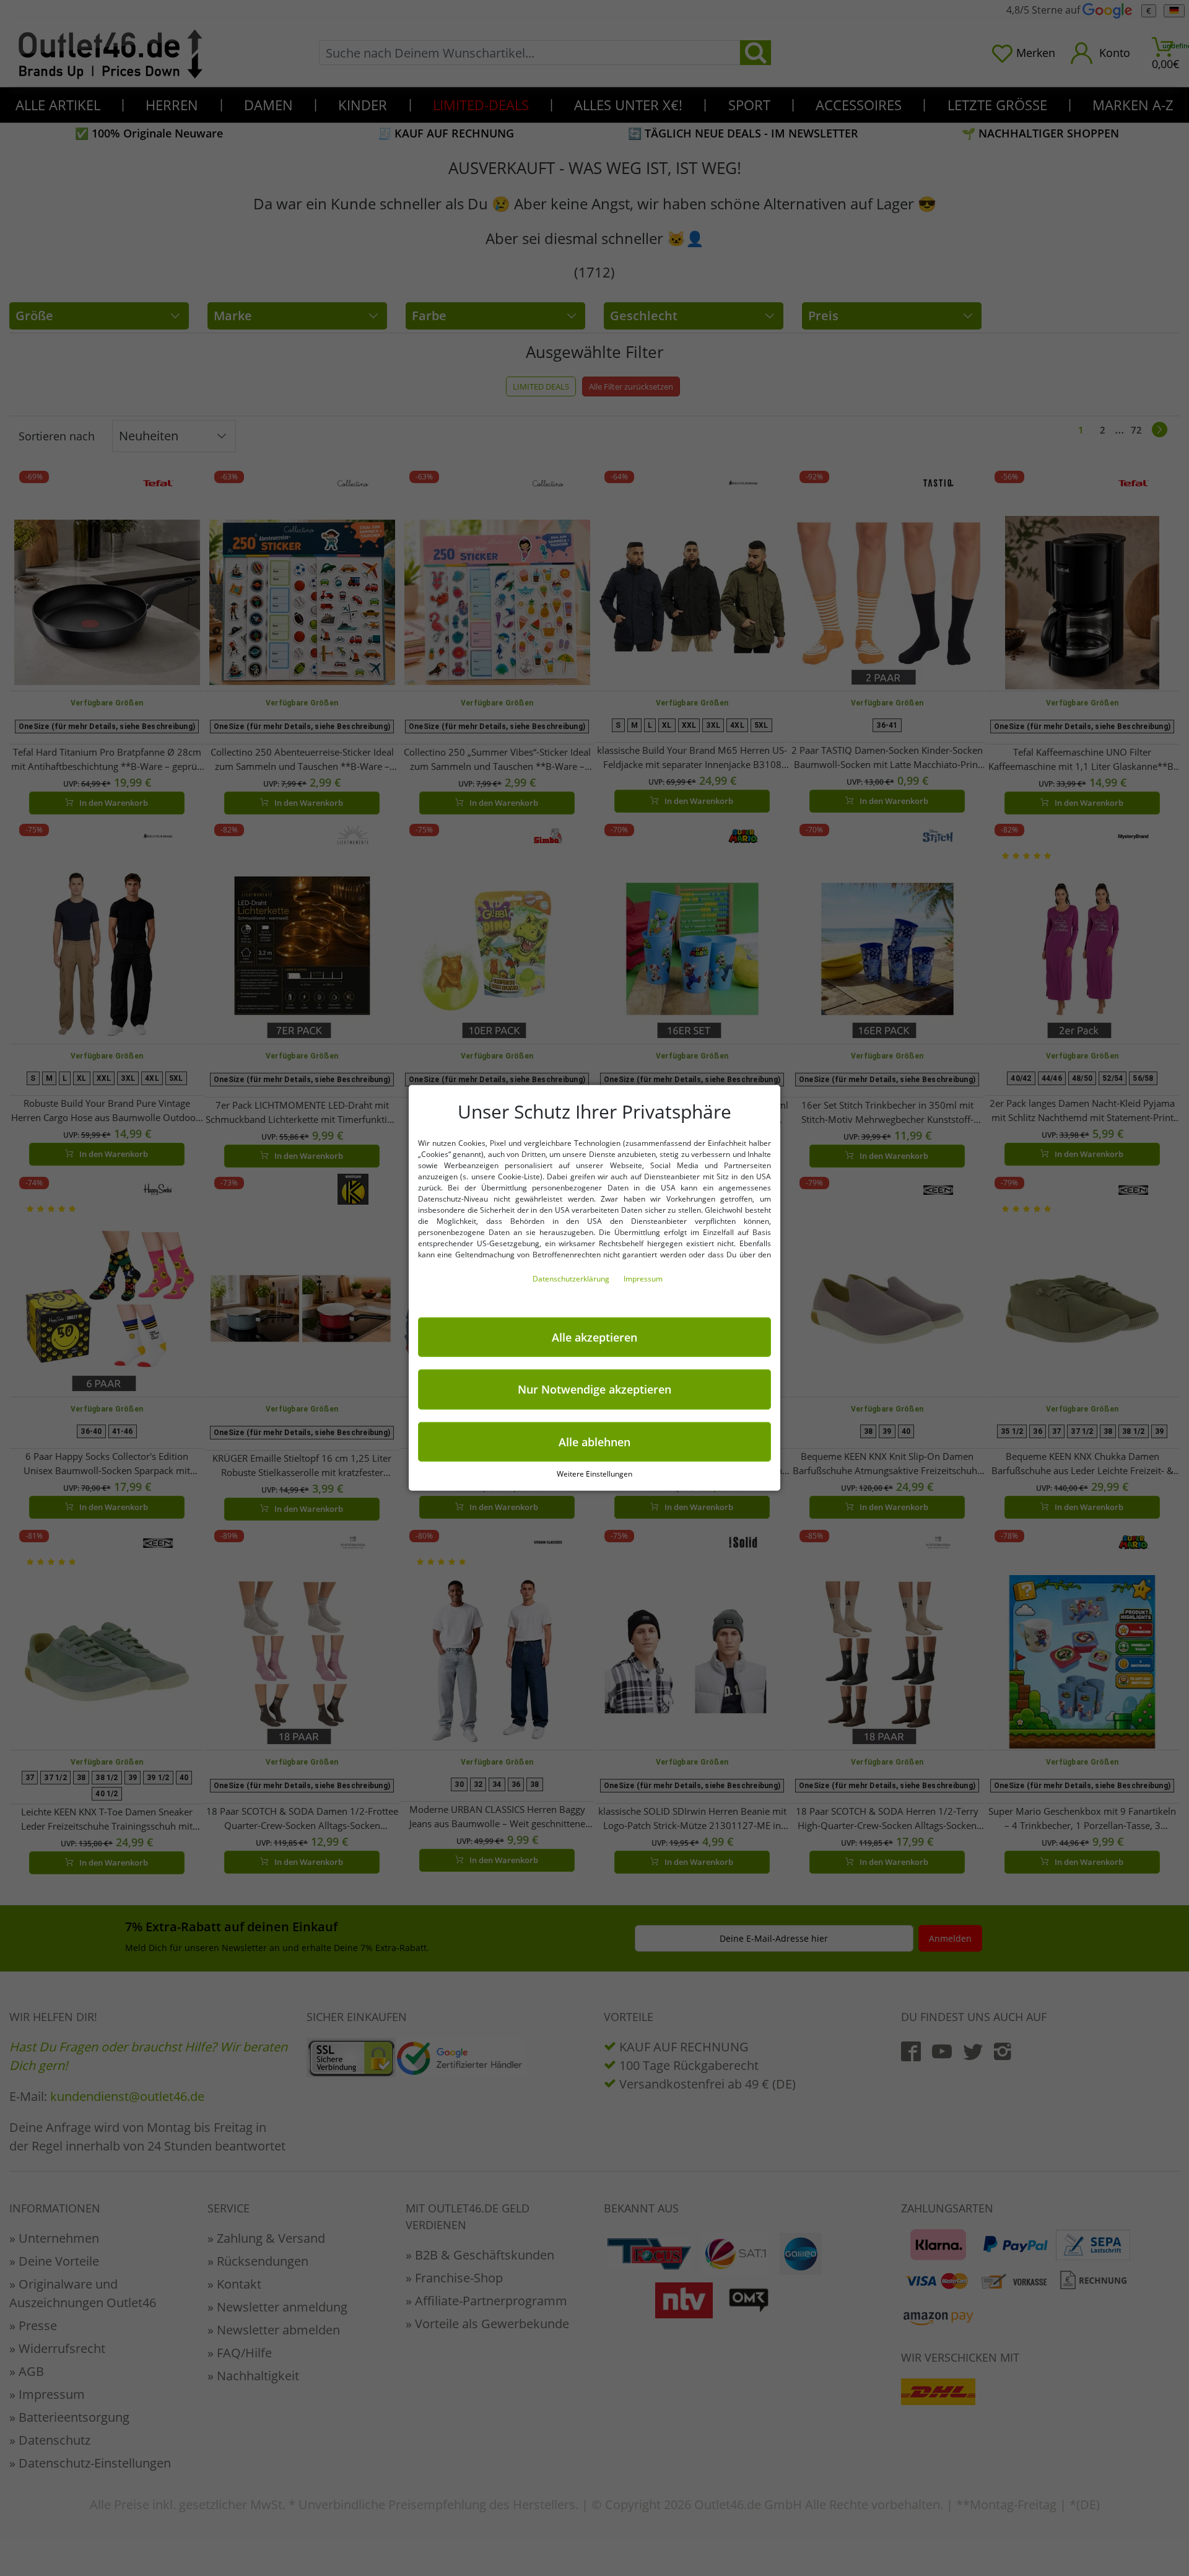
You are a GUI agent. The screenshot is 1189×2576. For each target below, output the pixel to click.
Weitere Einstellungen (594, 1474)
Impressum (643, 1279)
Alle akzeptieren (594, 1337)
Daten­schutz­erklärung (572, 1279)
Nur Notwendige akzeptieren (594, 1389)
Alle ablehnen (594, 1442)
